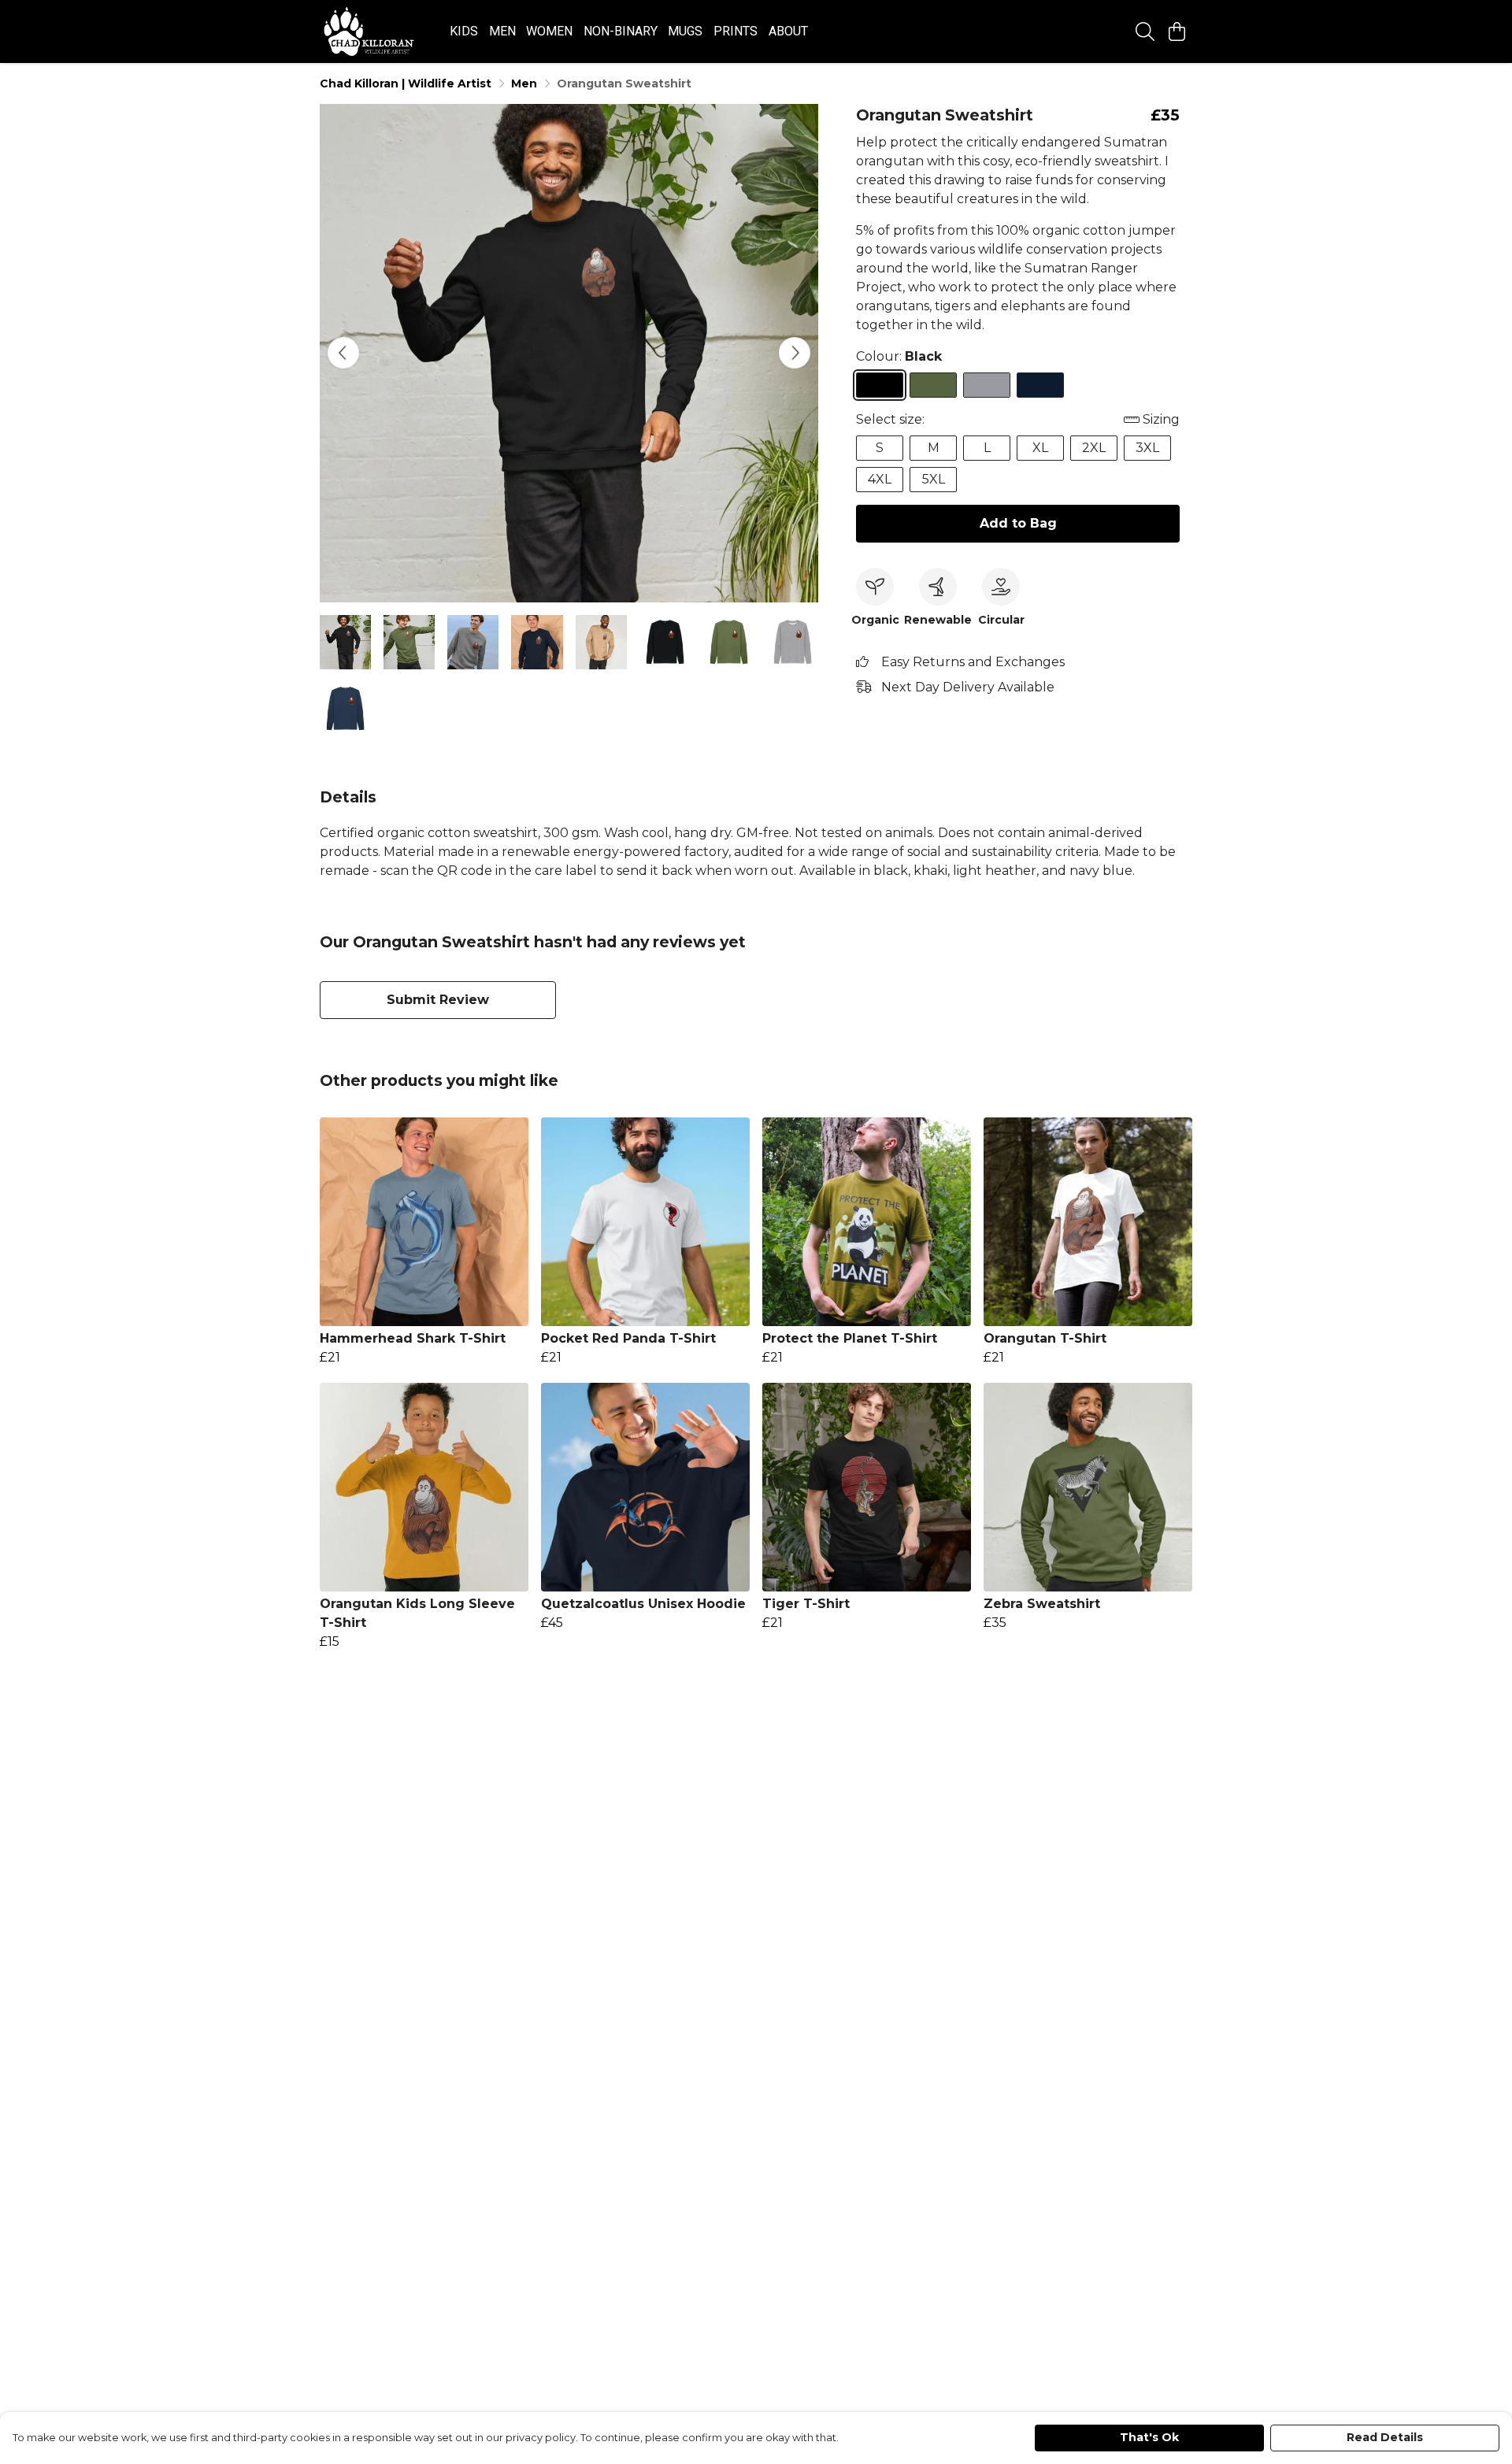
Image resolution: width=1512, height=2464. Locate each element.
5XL (934, 479)
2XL (1094, 448)
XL (1040, 448)
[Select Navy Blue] (1040, 385)
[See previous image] (343, 353)
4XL (880, 479)
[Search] (1145, 31)
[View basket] (1177, 31)
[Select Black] (880, 385)
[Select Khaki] (933, 385)
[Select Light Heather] (987, 385)
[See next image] (795, 353)
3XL (1147, 448)
